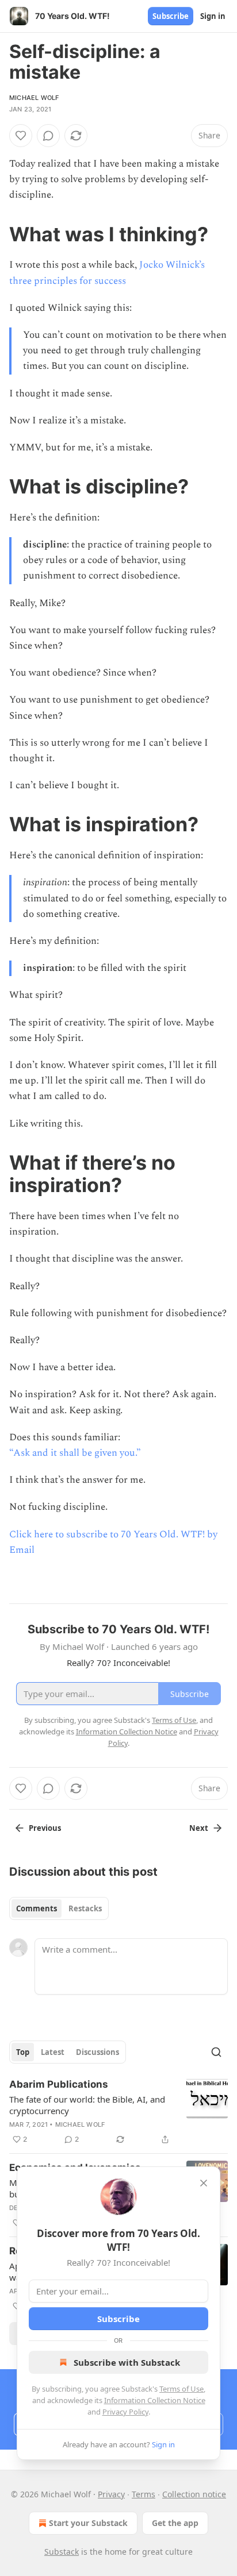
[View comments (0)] (48, 136)
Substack (62, 2552)
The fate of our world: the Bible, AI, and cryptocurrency (87, 2105)
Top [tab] (23, 2052)
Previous (45, 1828)
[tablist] (59, 1908)
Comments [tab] (37, 1908)
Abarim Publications (59, 2084)
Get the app (175, 2523)
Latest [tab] (53, 2052)
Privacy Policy (125, 2412)
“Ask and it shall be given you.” (75, 1453)
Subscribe (171, 16)
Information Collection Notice (155, 2400)
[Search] (216, 2052)
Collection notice (194, 2494)
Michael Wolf (34, 98)
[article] (118, 2112)
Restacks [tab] (85, 1908)
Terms (144, 2494)
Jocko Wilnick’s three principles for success (107, 273)
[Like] (21, 136)
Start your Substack (88, 2523)
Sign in (213, 16)
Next (199, 1828)
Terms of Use (181, 2389)
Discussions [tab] (98, 2052)
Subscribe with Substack (127, 2362)
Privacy (111, 2494)
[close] (204, 2183)
